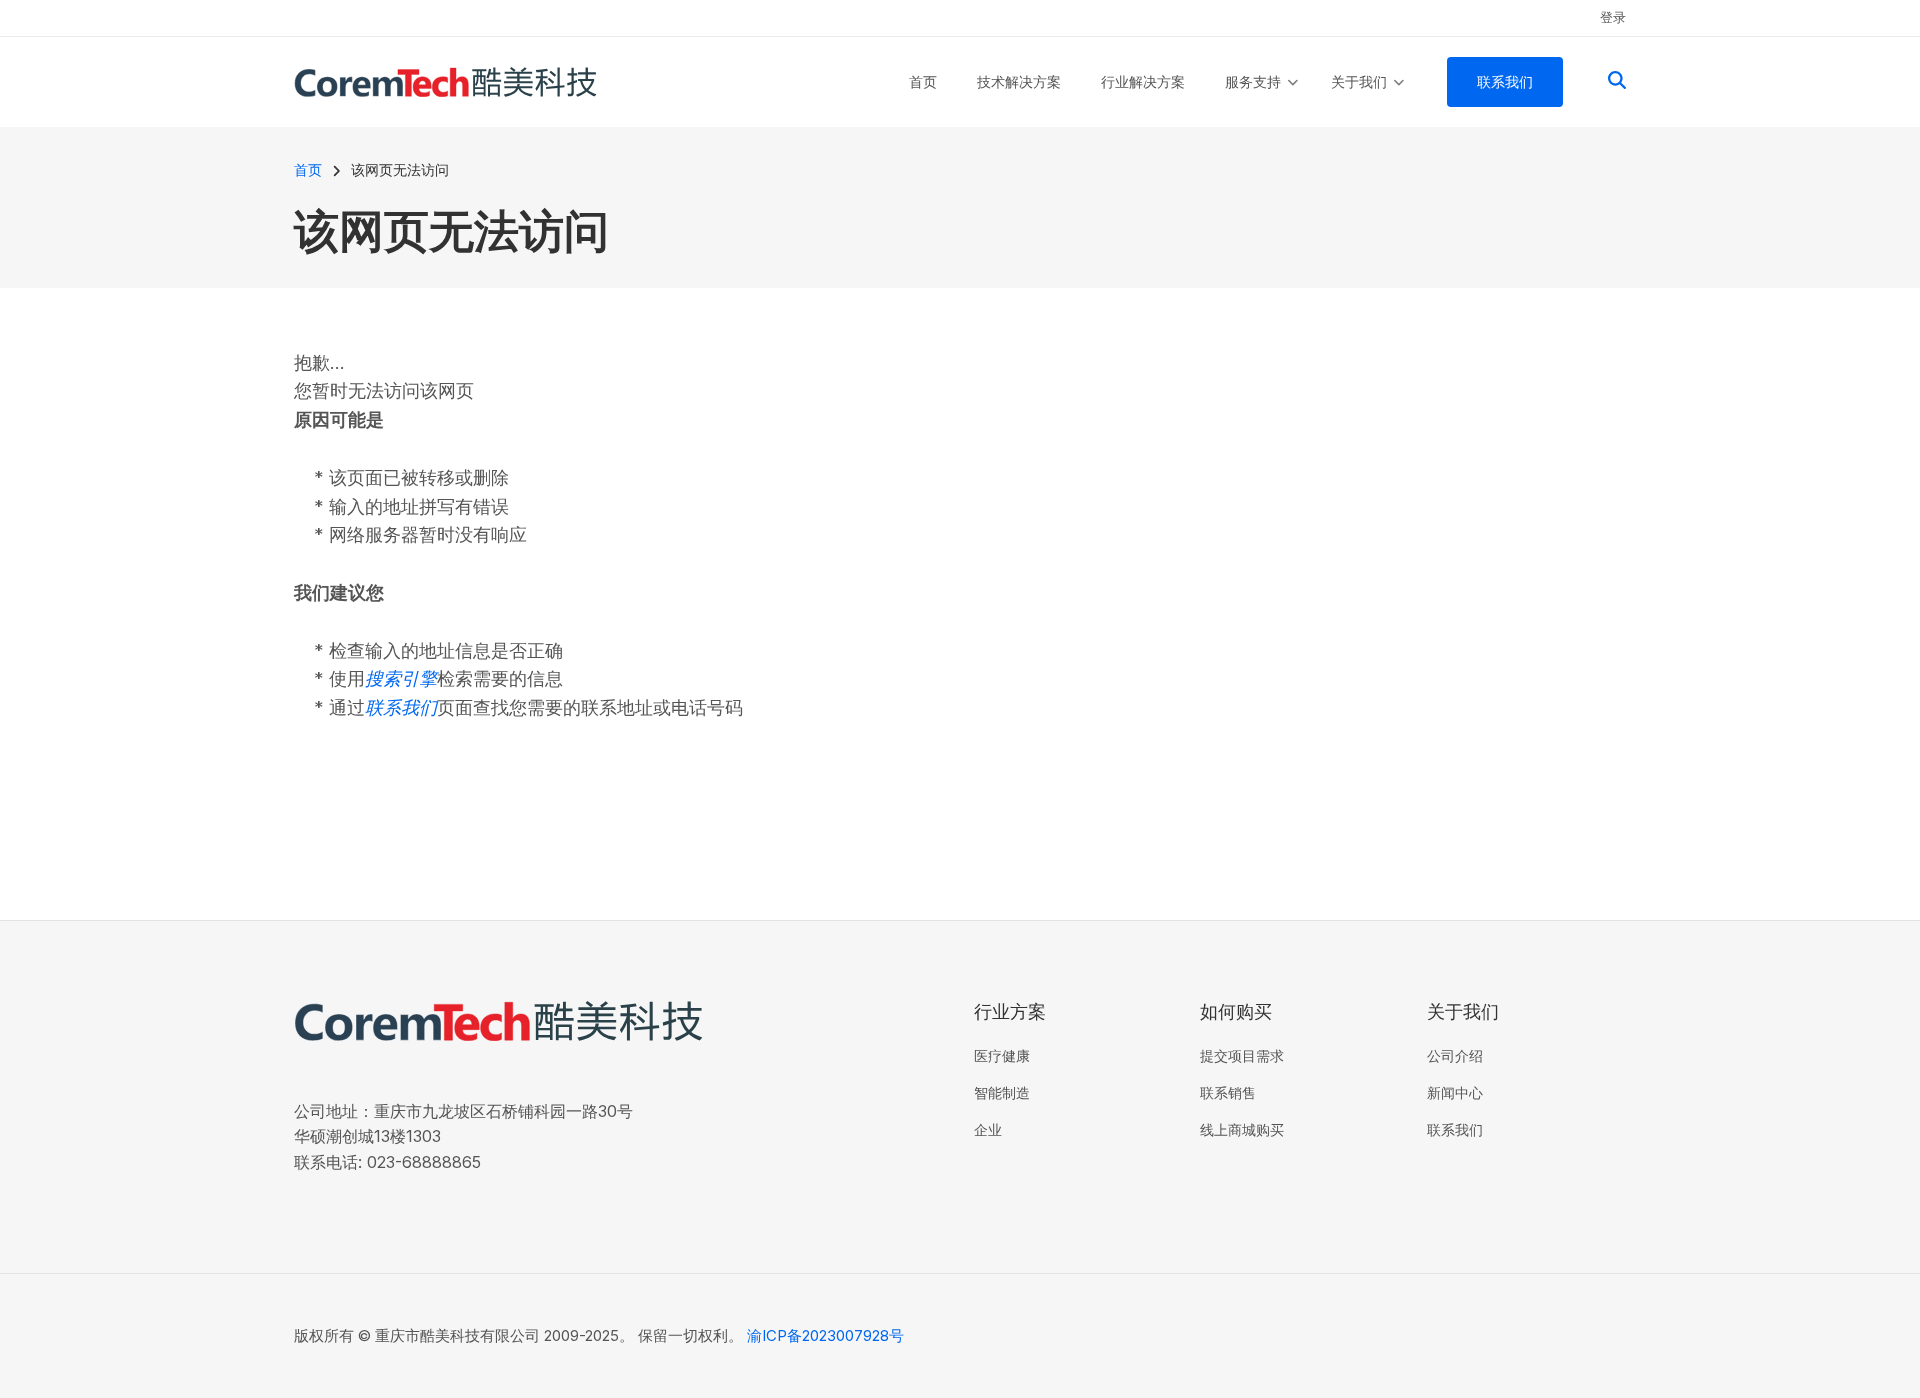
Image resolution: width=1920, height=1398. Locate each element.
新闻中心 (1455, 1092)
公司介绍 (1455, 1055)
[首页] (445, 80)
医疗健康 (1002, 1055)
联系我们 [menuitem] (1505, 81)
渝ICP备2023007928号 (825, 1335)
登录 (1613, 17)
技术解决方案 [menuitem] (1019, 81)
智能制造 (1002, 1092)
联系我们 (1455, 1129)
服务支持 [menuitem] (1261, 100)
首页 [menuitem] (923, 81)
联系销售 (1228, 1092)
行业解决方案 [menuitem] (1143, 81)
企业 (988, 1129)
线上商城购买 (1242, 1129)
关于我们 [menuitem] (1367, 100)
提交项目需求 (1242, 1055)
